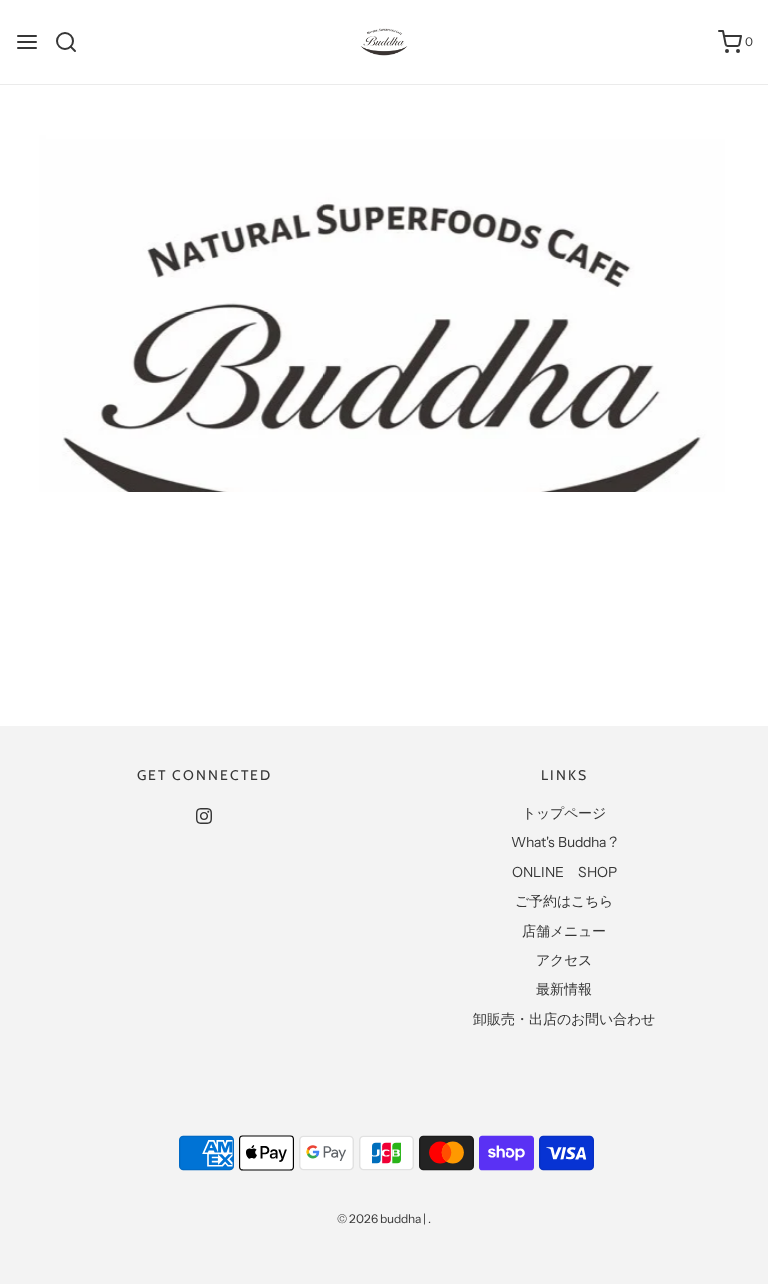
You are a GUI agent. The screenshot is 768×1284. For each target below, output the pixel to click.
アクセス (564, 960)
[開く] (27, 42)
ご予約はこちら (564, 901)
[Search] (73, 42)
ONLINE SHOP (564, 872)
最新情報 (564, 989)
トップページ (564, 813)
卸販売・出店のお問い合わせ (564, 1019)
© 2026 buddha (379, 1218)
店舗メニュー (564, 931)
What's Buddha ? (564, 842)
